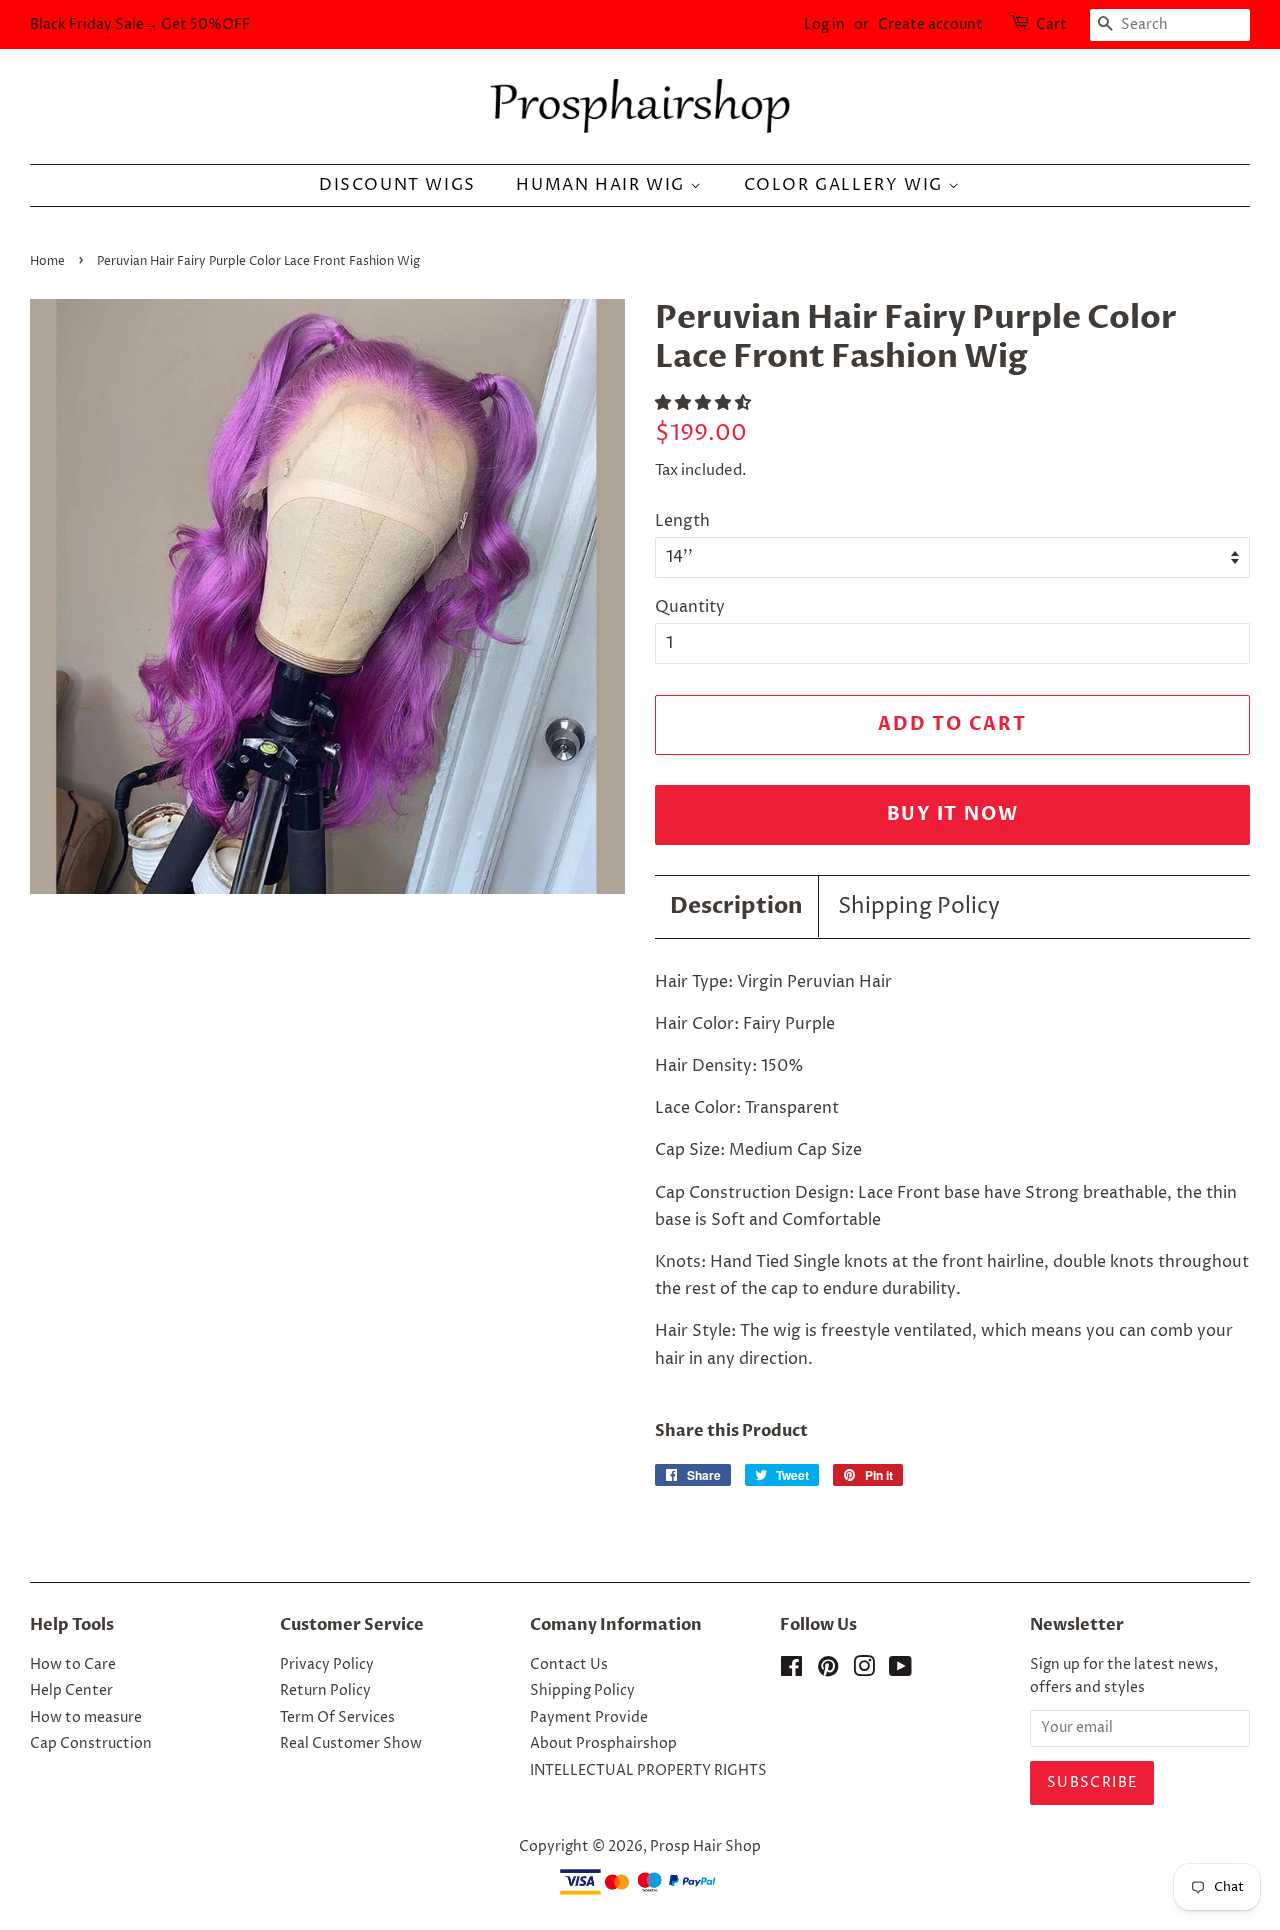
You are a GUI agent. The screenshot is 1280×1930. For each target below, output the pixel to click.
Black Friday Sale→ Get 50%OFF (140, 24)
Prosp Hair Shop (705, 1847)
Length (682, 521)
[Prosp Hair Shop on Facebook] (791, 1671)
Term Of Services (337, 1718)
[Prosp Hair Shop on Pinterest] (828, 1671)
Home (47, 261)
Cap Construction (91, 1744)
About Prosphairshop (603, 1744)
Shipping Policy (919, 907)
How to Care (73, 1665)
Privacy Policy (327, 1665)
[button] (705, 403)
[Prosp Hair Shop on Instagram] (864, 1671)
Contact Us (569, 1665)
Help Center (71, 1691)
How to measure (86, 1718)
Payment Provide (589, 1718)
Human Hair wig (603, 185)
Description (736, 906)
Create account (930, 24)
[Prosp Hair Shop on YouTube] (900, 1671)
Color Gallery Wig (846, 185)
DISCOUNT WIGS (397, 185)
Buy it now (953, 814)
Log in (824, 24)
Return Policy (325, 1691)
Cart (1051, 24)
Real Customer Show (351, 1744)
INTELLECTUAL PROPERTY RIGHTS (648, 1771)
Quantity (690, 607)
